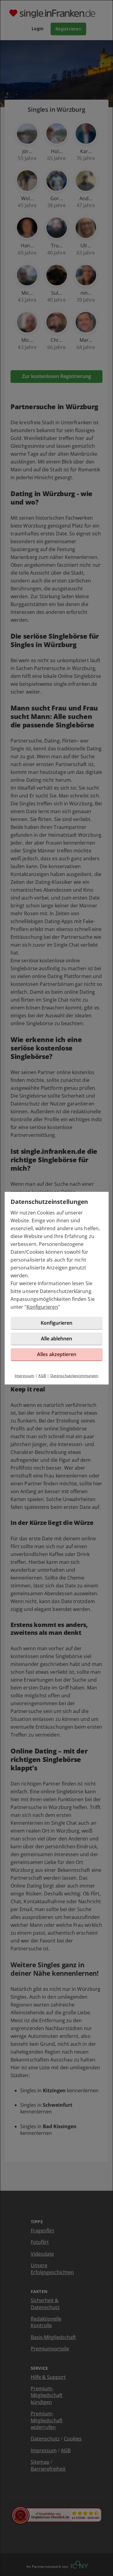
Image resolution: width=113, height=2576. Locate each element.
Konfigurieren (42, 1307)
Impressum (25, 1376)
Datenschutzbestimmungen (74, 1376)
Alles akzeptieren (57, 1354)
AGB (42, 1376)
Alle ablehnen (56, 1339)
